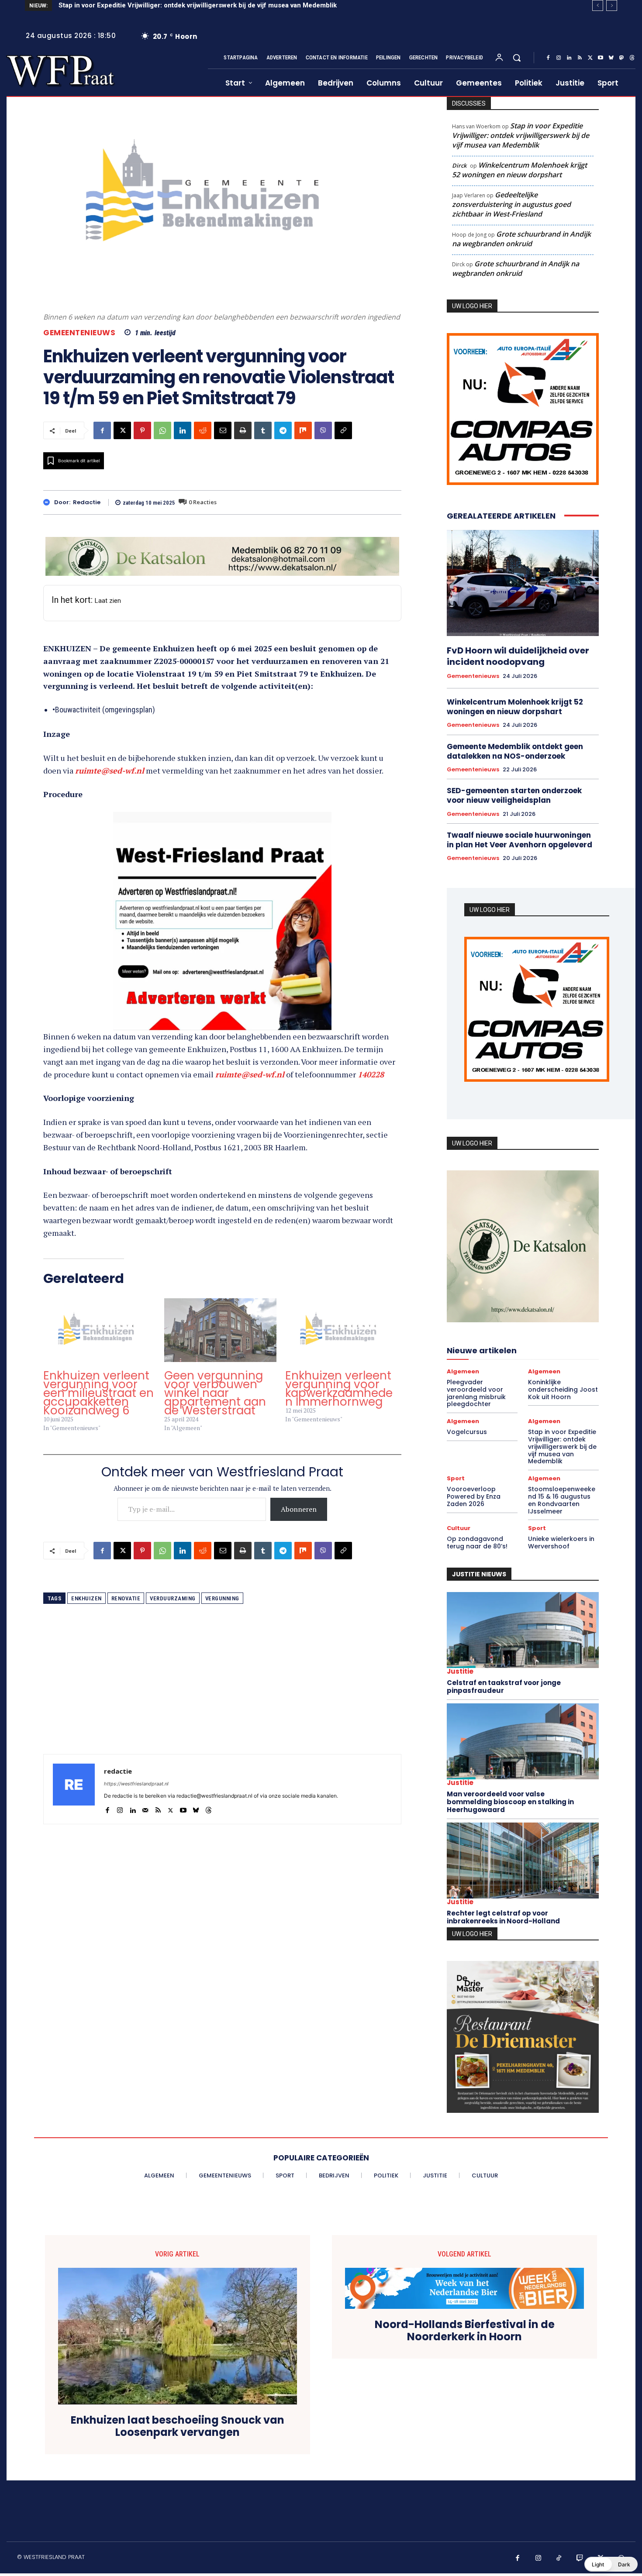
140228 (371, 1062)
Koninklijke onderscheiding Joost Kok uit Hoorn (563, 1389)
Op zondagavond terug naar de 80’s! (477, 1543)
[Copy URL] (343, 430)
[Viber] (323, 430)
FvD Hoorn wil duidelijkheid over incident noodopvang (518, 656)
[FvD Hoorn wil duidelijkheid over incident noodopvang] (523, 583)
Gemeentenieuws (79, 333)
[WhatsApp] (162, 430)
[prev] (598, 5)
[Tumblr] (263, 430)
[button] (517, 58)
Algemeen (463, 1371)
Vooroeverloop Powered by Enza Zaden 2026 (133, 5)
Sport (456, 1478)
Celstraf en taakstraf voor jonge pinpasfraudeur (504, 1687)
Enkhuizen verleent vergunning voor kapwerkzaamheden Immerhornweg (339, 1376)
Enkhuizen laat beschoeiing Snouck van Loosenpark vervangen (178, 2427)
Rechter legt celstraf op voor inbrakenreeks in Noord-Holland (503, 1917)
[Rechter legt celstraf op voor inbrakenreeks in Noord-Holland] (523, 1861)
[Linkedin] (569, 58)
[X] (590, 58)
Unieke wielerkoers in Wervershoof (561, 1543)
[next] (612, 5)
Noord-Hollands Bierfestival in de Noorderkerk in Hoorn (465, 2331)
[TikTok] (559, 2559)
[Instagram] (559, 58)
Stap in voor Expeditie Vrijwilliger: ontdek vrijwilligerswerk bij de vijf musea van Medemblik (521, 135)
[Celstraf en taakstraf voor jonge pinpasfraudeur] (523, 1630)
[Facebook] (548, 58)
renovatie (126, 1586)
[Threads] (632, 58)
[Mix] (303, 430)
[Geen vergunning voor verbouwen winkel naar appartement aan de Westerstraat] (220, 1318)
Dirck (459, 165)
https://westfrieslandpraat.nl (136, 1771)
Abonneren (299, 1496)
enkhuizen (86, 1586)
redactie (87, 502)
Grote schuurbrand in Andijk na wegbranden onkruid (521, 239)
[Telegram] (283, 430)
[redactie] (49, 502)
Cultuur (459, 1528)
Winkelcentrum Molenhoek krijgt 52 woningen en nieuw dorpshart (519, 170)
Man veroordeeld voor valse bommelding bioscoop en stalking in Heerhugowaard (510, 1802)
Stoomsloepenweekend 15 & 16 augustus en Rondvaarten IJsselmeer (562, 1500)
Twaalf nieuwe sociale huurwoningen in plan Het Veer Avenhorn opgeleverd (519, 840)
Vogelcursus (467, 1432)
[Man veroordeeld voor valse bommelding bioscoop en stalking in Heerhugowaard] (523, 1741)
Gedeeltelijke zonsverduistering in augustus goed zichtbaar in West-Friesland (511, 204)
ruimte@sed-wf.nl (110, 770)
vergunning (222, 1586)
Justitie (460, 1671)
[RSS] (580, 58)
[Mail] (145, 1796)
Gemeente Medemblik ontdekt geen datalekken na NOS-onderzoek (515, 751)
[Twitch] (580, 2559)
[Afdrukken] (243, 430)
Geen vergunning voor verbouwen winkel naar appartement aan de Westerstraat (215, 1380)
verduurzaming (173, 1586)
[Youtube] (601, 58)
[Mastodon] (621, 58)
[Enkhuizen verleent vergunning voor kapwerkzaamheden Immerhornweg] (341, 1318)
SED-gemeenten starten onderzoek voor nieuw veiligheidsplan (514, 795)
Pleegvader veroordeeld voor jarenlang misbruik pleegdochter (476, 1393)
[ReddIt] (203, 430)
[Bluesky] (611, 58)
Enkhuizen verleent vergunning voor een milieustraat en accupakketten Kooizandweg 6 (98, 1380)
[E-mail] (223, 430)
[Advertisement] (222, 1680)
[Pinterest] (142, 430)
